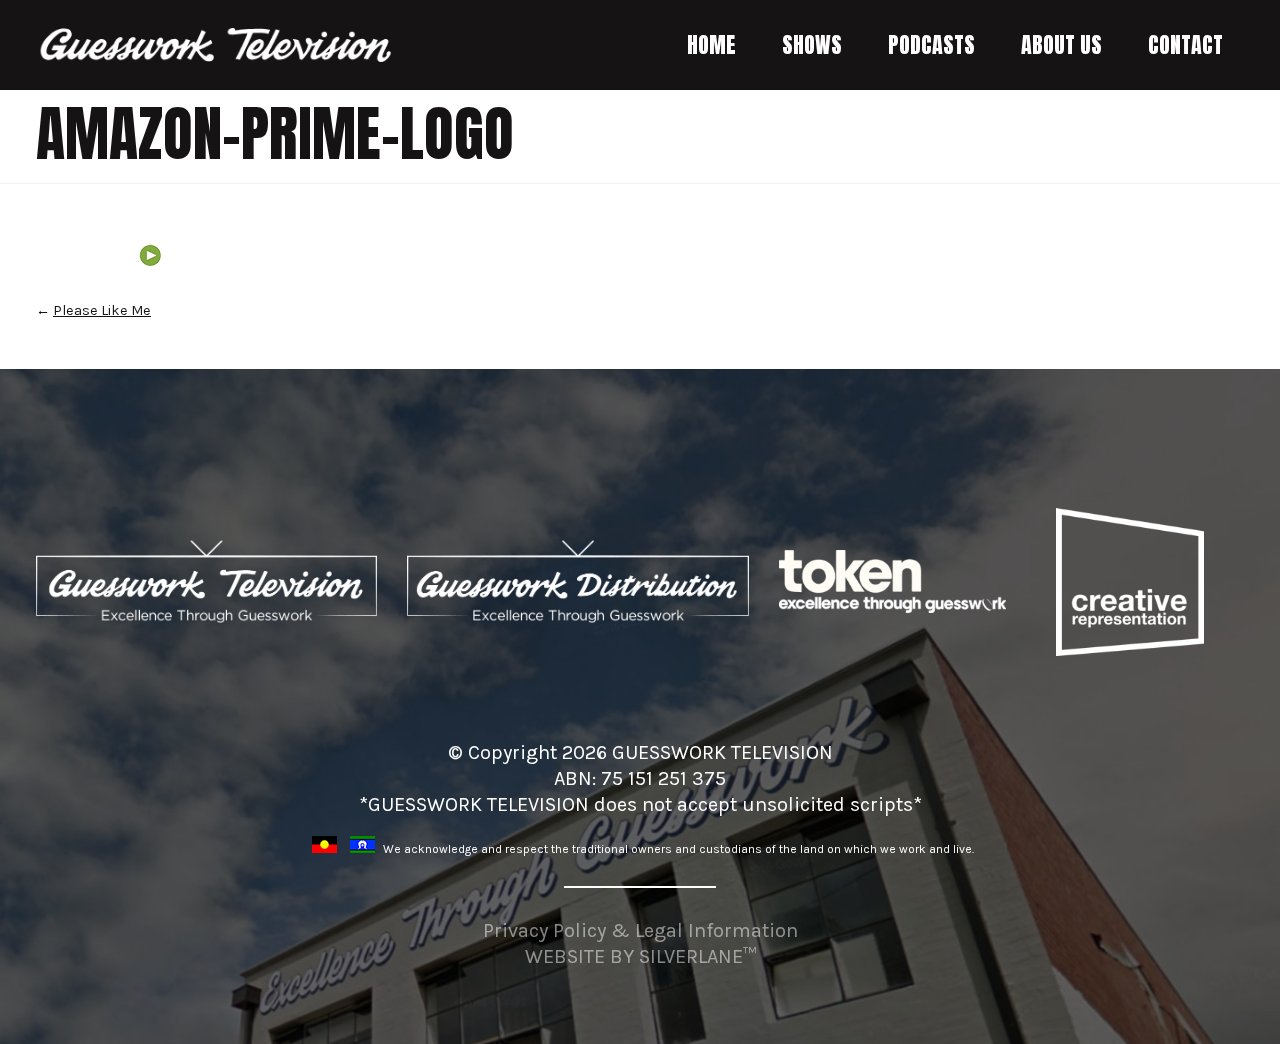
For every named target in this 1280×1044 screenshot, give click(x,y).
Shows (812, 44)
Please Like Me (102, 310)
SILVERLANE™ (697, 956)
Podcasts (931, 44)
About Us (1061, 44)
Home (711, 44)
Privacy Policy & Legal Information (640, 930)
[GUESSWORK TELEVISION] (217, 45)
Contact (1185, 44)
